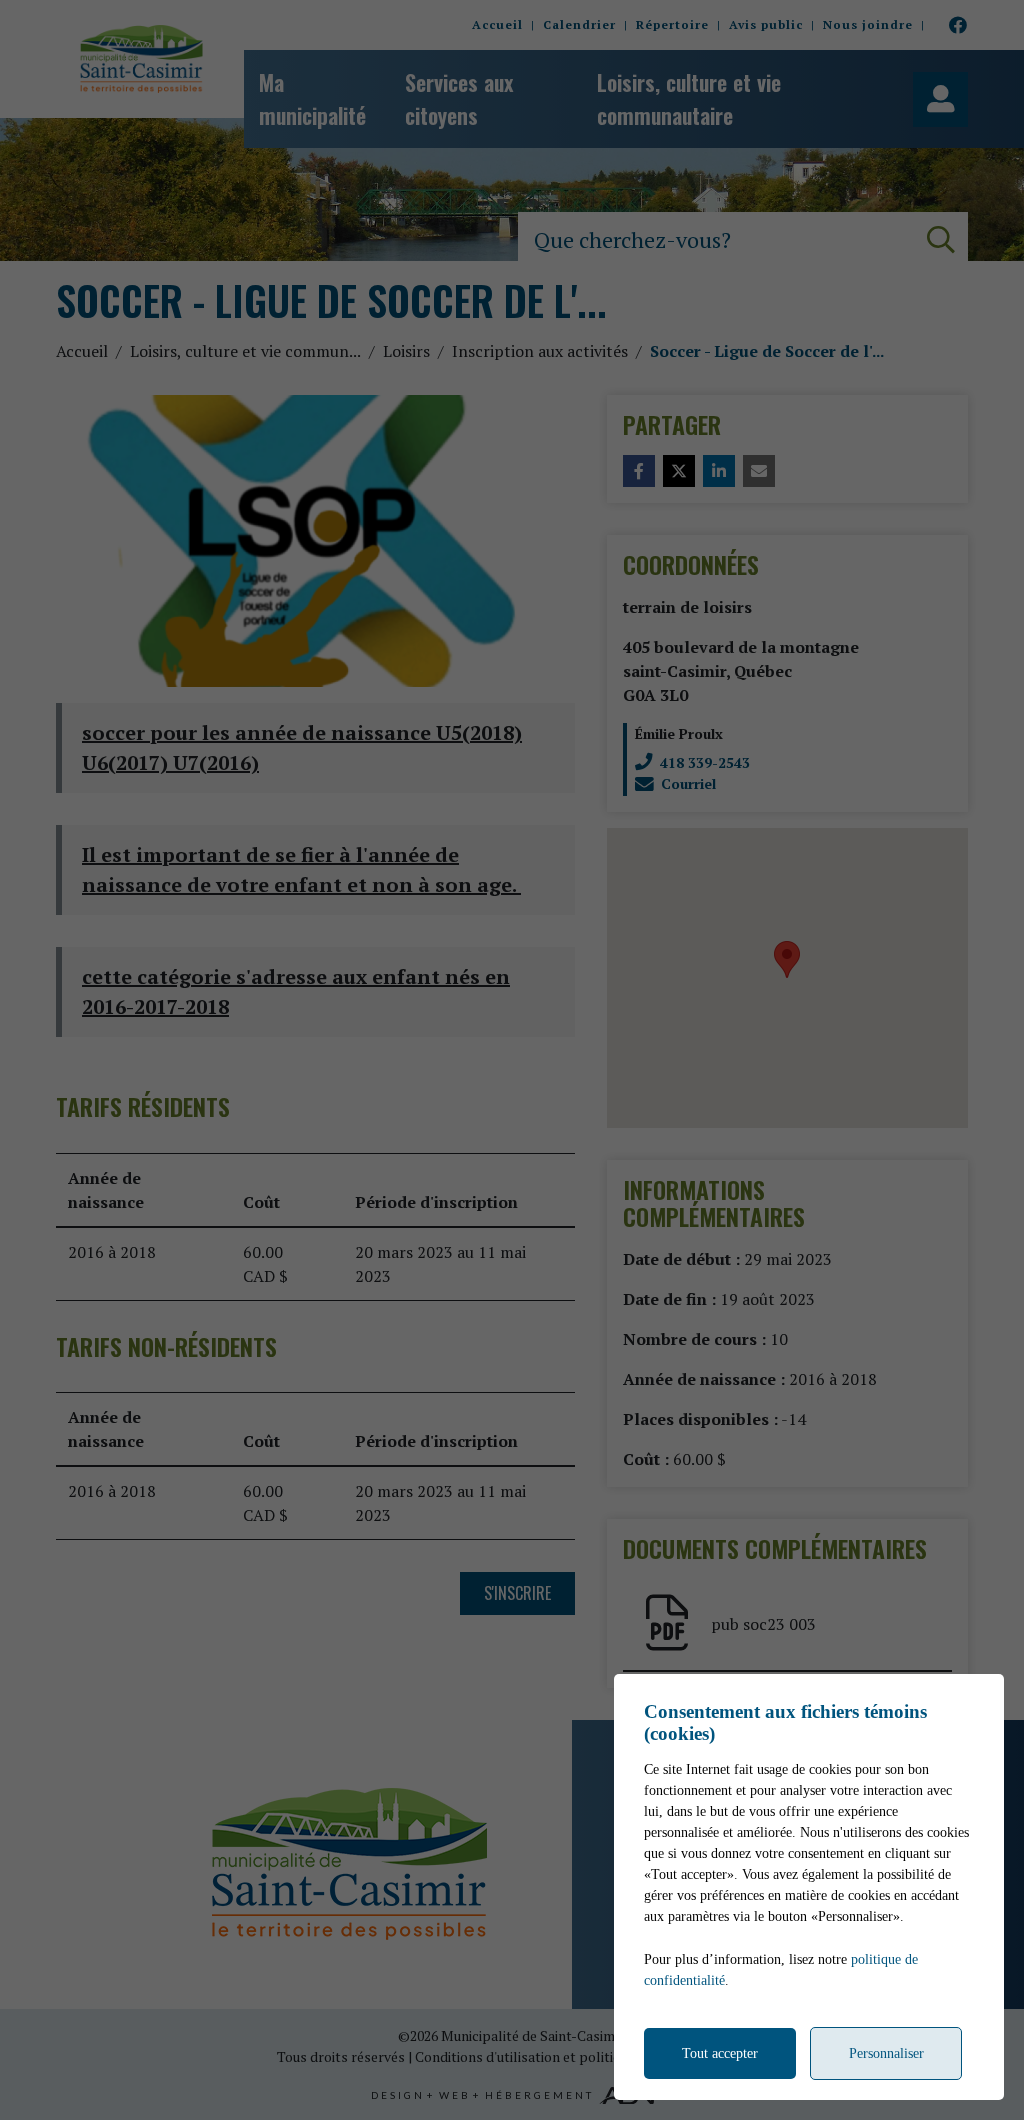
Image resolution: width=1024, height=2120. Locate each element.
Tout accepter (720, 2053)
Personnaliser (886, 2053)
